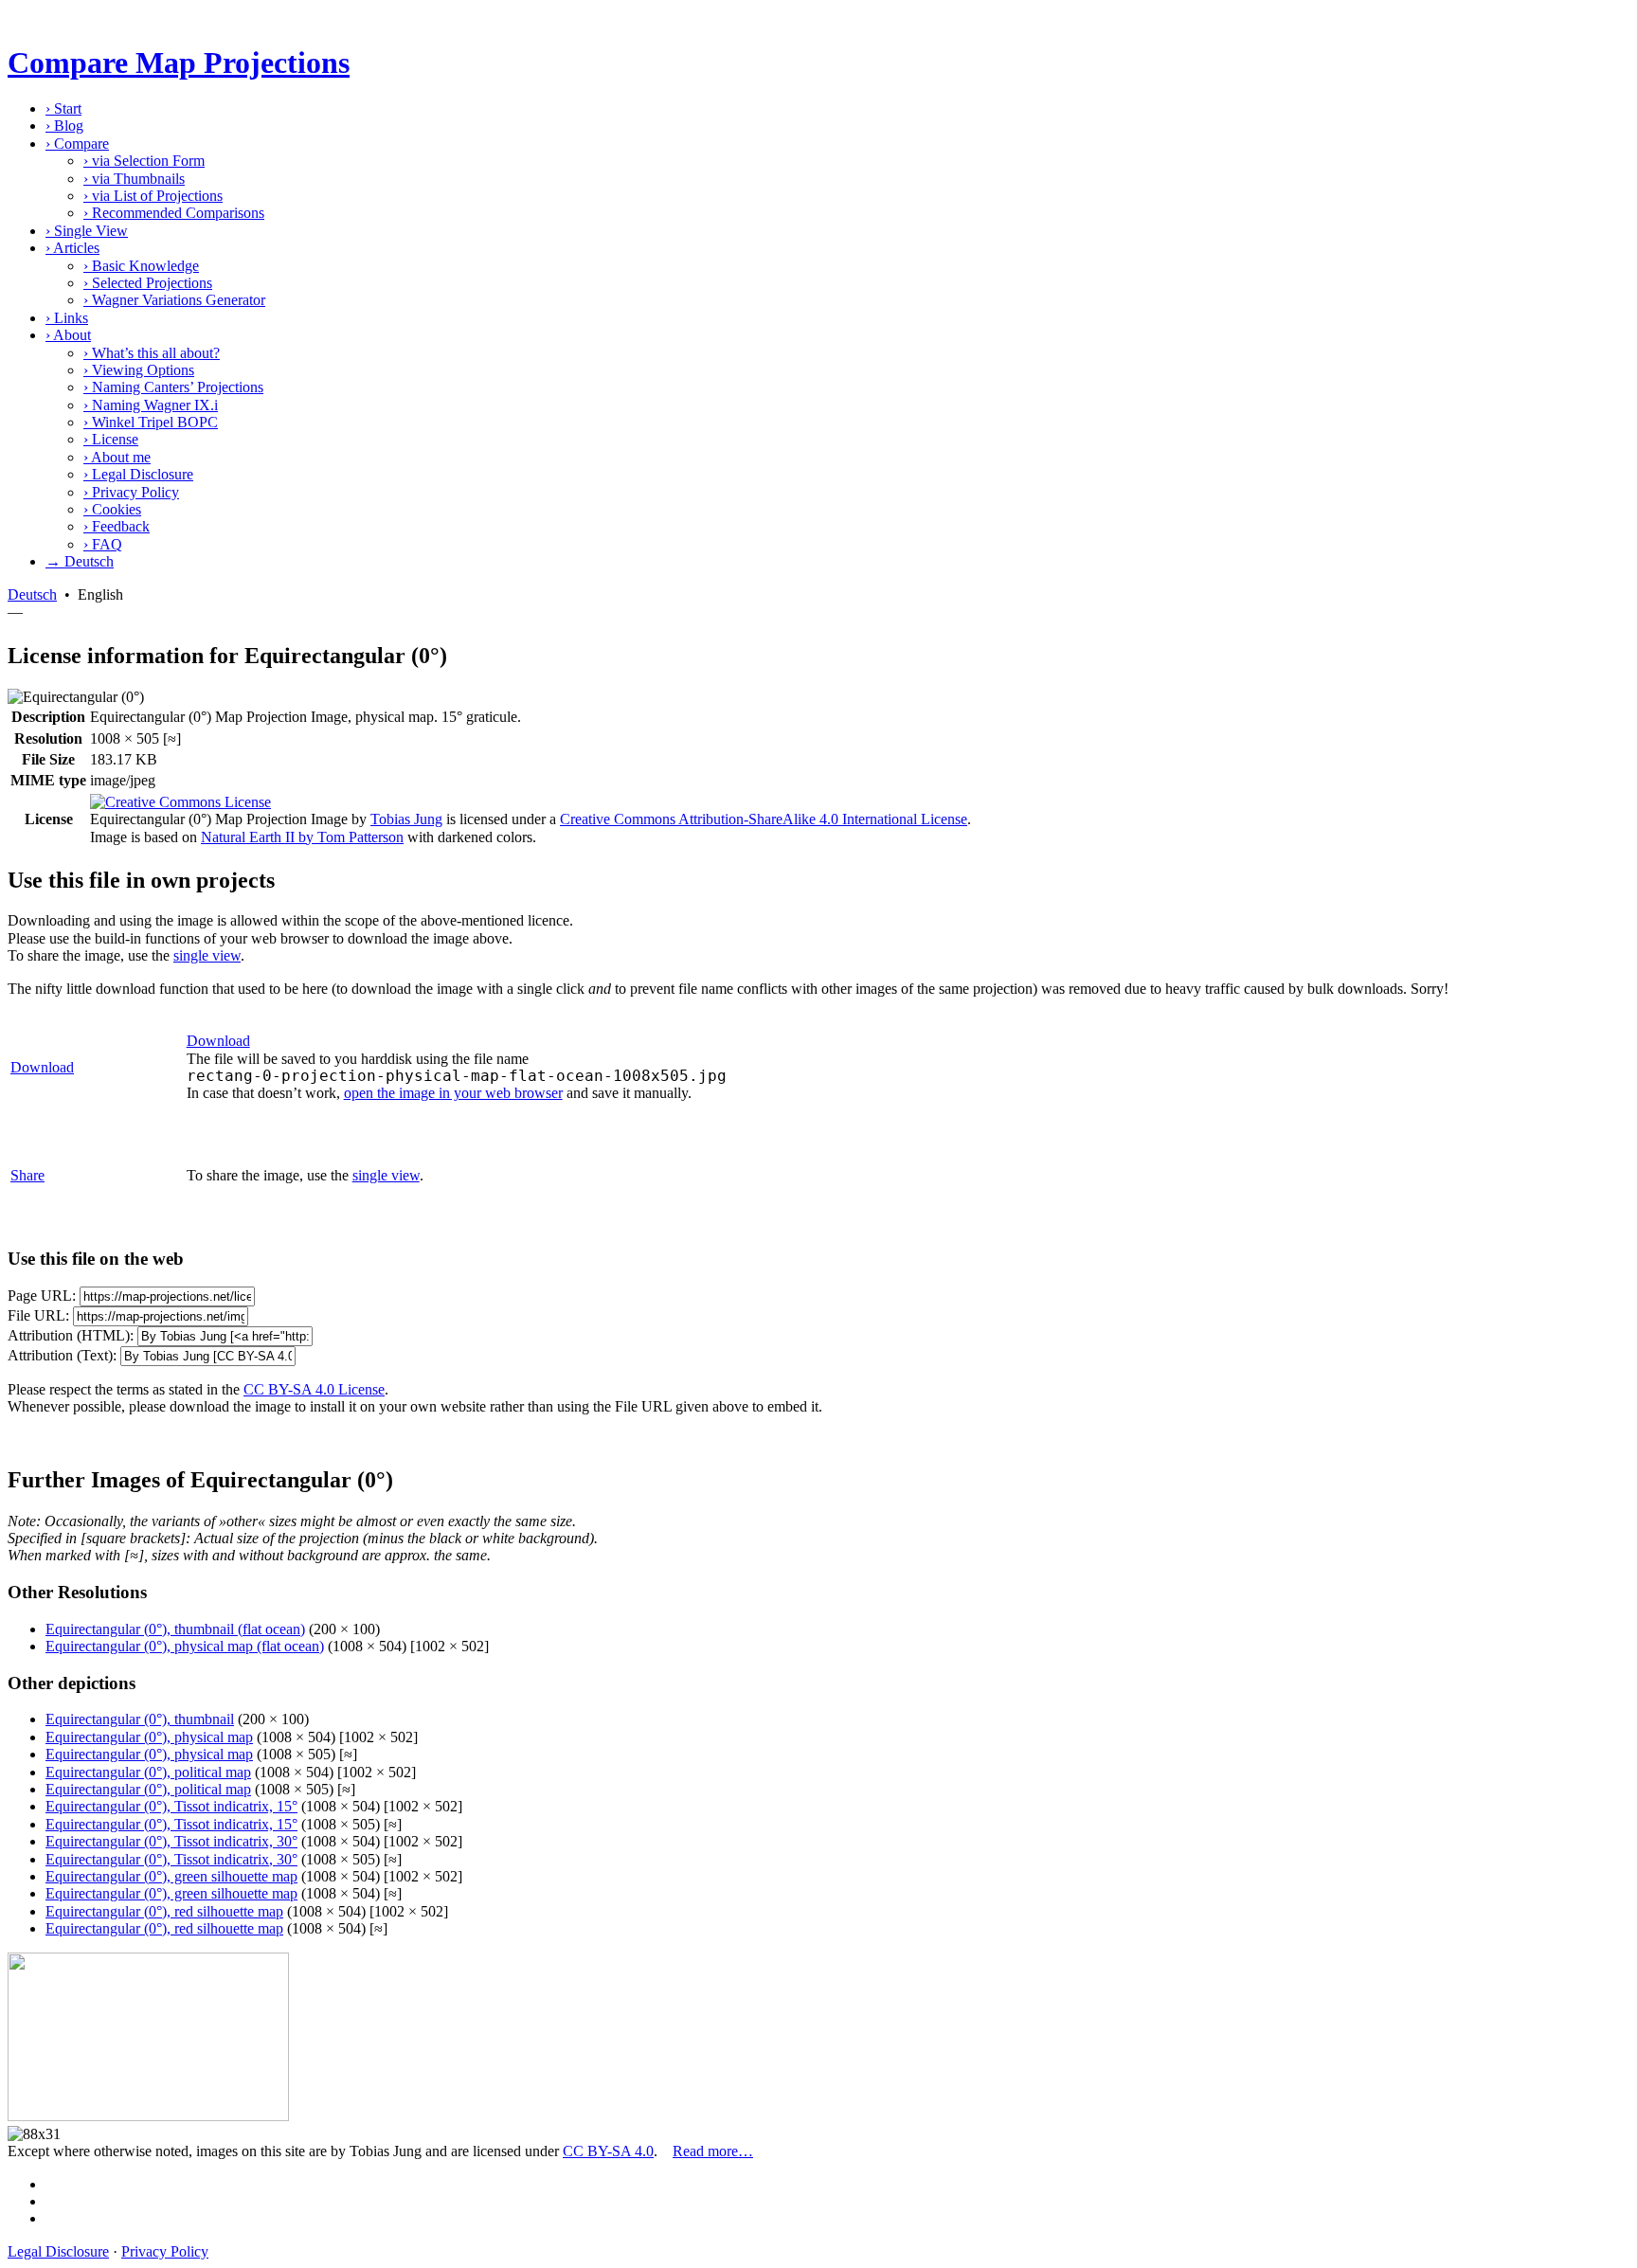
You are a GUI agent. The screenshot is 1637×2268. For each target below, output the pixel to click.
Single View (87, 231)
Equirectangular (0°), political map (148, 1772)
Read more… (713, 2151)
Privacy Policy (131, 492)
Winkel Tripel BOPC (151, 422)
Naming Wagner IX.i (151, 405)
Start (63, 108)
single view (207, 955)
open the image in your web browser (453, 1093)
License (111, 439)
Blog (64, 126)
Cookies (112, 509)
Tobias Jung (406, 819)
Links (67, 318)
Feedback (117, 526)
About (68, 335)
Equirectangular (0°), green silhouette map (171, 1876)
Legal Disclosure (138, 474)
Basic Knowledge (141, 266)
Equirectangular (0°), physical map (149, 1737)
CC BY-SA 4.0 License (314, 1389)
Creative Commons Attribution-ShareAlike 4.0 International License (764, 819)
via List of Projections (153, 196)
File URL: (38, 1315)
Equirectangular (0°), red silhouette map (164, 1911)
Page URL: (42, 1296)
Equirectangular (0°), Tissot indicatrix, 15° (171, 1806)
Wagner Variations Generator (174, 300)
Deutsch (32, 594)
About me (117, 457)
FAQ (103, 544)
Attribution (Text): (62, 1355)
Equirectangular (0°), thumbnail (140, 1719)
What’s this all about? (152, 353)
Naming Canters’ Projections (173, 387)
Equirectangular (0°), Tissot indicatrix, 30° (171, 1841)
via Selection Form (144, 161)
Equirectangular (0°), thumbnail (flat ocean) (175, 1629)
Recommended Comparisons (174, 213)
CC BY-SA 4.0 (608, 2151)
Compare (77, 144)
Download (42, 1067)
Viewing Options (139, 370)
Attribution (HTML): (71, 1335)
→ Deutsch (80, 561)
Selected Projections (148, 283)
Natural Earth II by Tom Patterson (302, 837)
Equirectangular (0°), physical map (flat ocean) (185, 1646)
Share (27, 1175)
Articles (72, 248)
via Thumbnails (134, 179)
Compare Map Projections (179, 63)
